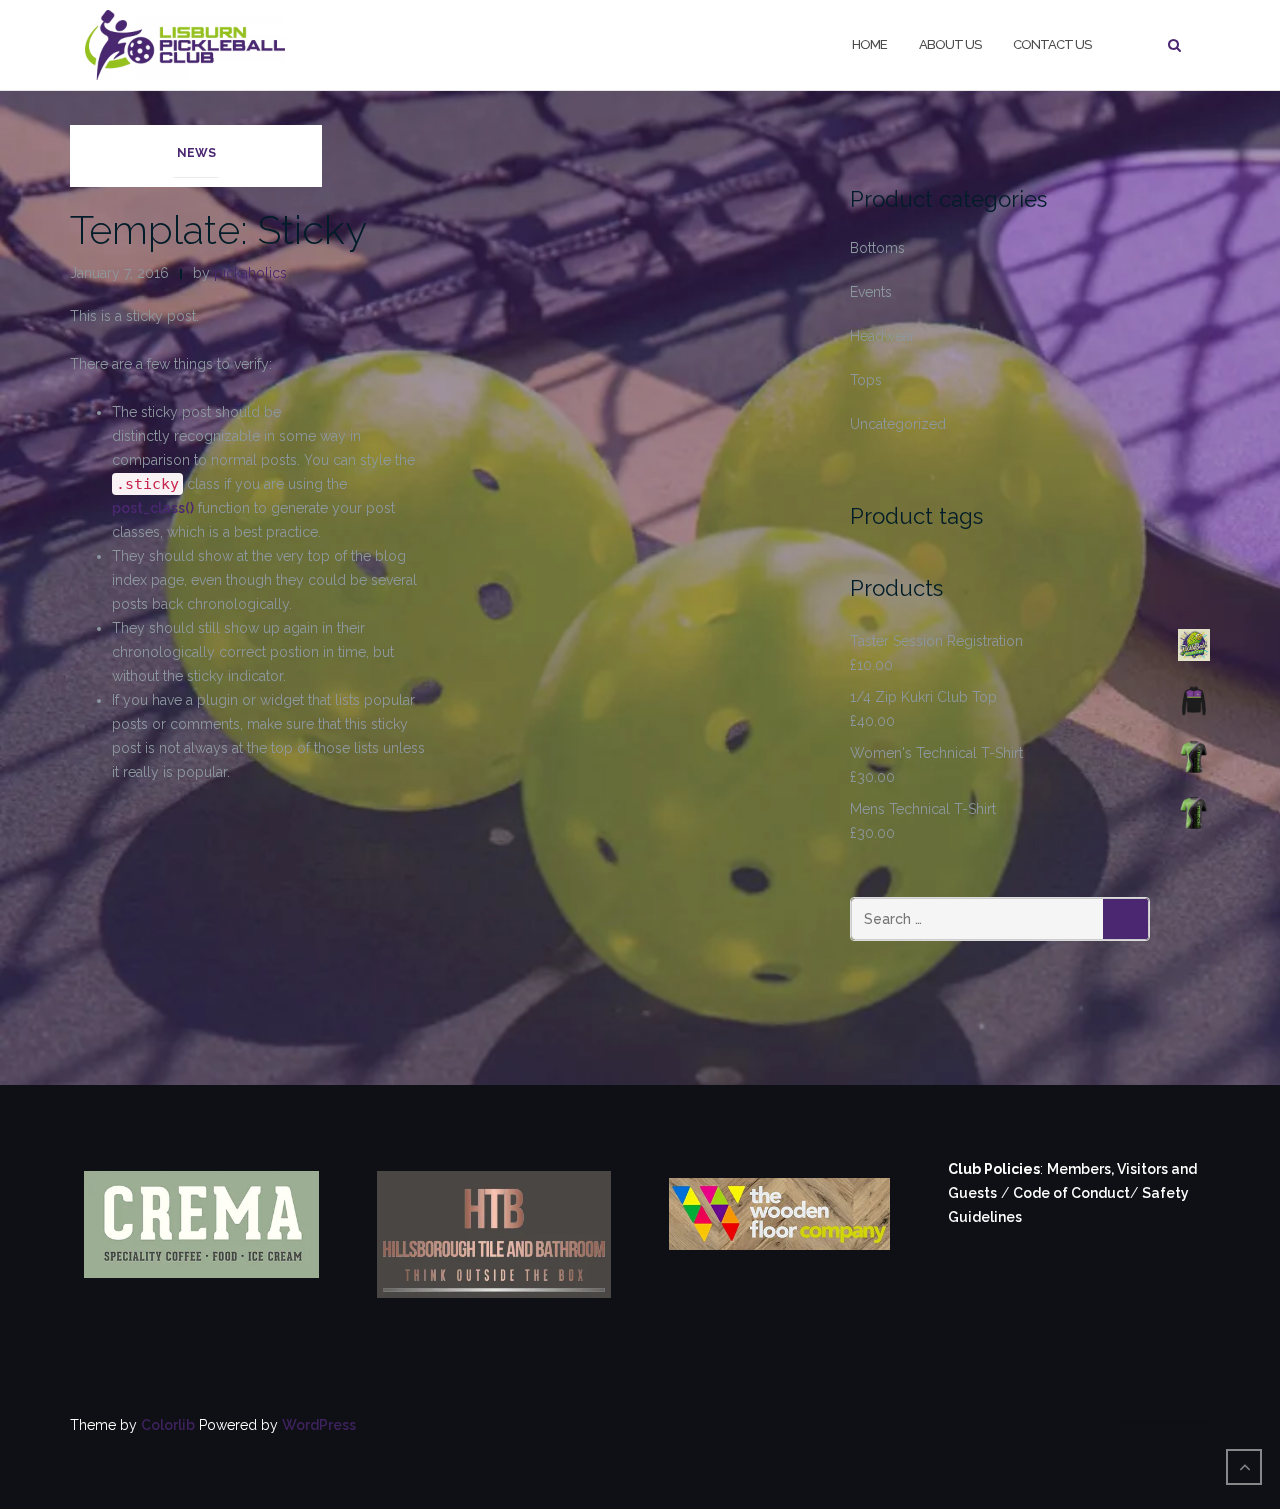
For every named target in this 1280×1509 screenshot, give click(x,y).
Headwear (882, 336)
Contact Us (1052, 44)
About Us (950, 44)
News (196, 153)
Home (869, 44)
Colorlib (168, 1425)
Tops (866, 380)
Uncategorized (898, 424)
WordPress (319, 1425)
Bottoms (877, 248)
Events (871, 292)
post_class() (153, 508)
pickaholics (250, 273)
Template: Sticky (218, 229)
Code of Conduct (1071, 1193)
